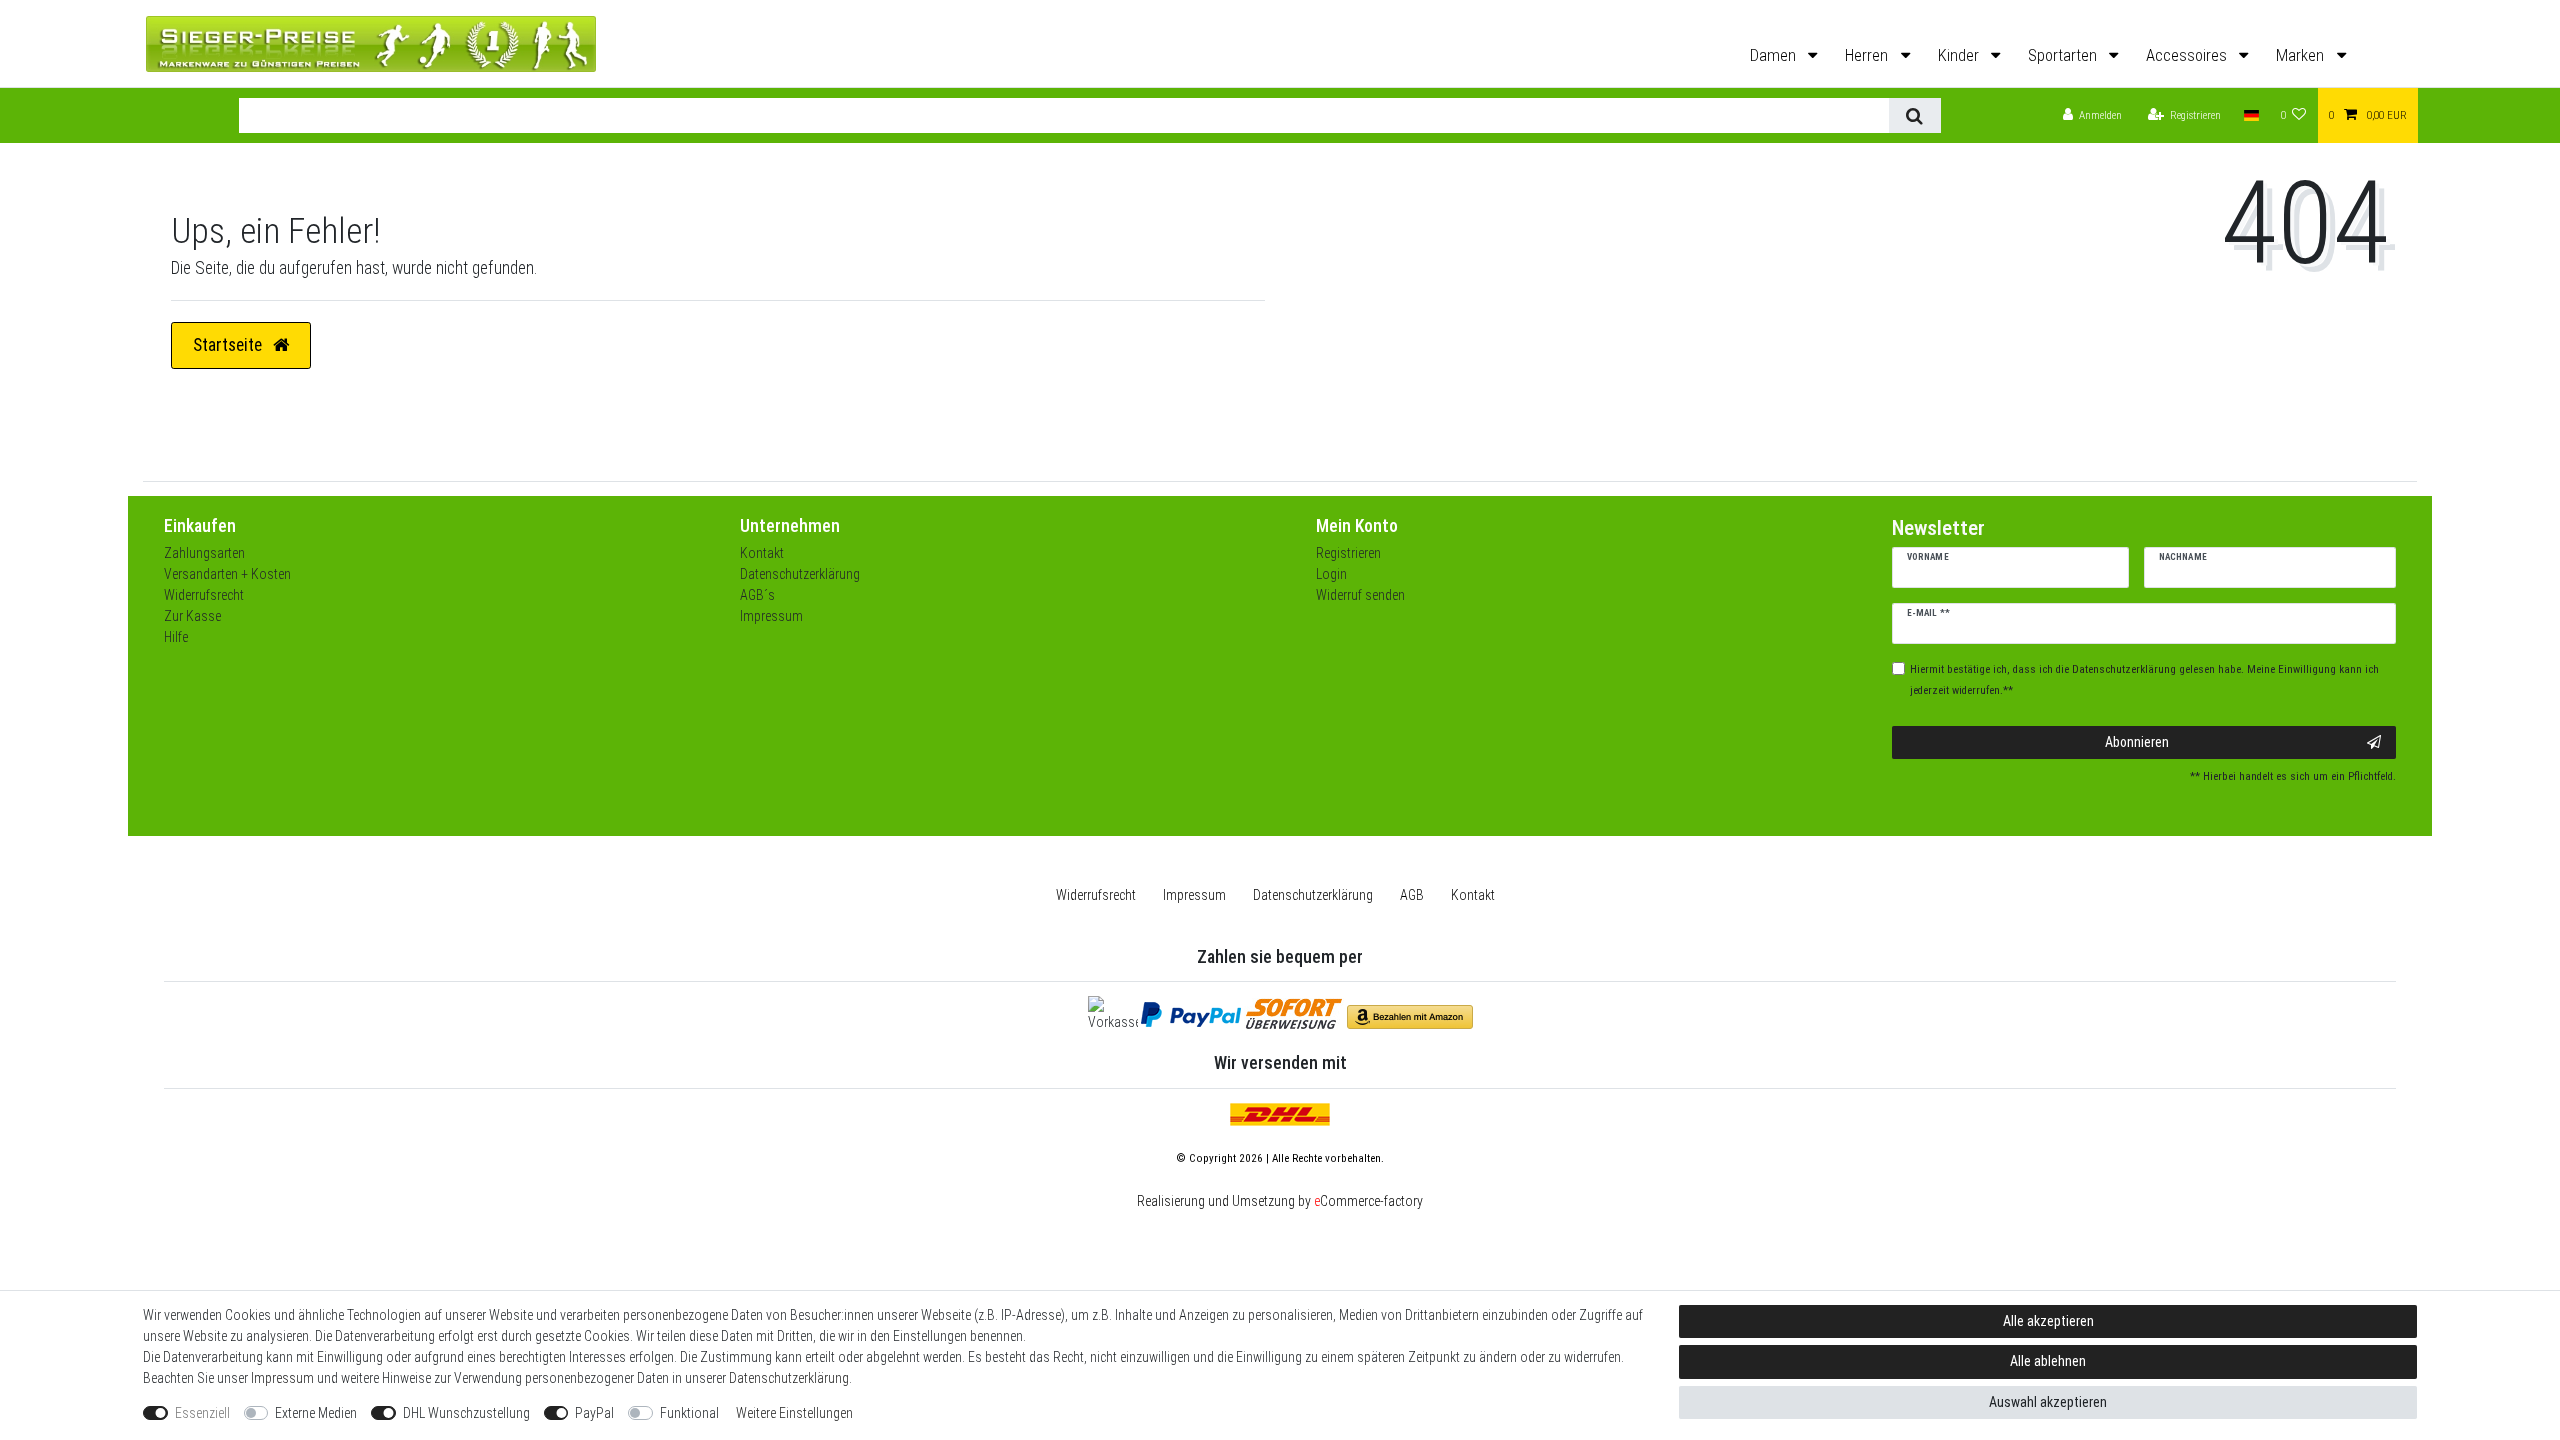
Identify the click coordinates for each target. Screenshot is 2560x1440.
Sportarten (2064, 55)
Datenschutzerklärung (800, 574)
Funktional (689, 1413)
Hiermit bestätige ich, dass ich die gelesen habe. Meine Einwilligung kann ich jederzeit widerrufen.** (2144, 680)
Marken (2302, 55)
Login (1331, 574)
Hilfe (176, 637)
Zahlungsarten (204, 553)
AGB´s (757, 595)
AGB (1412, 895)
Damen (1775, 55)
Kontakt (762, 553)
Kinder (1960, 55)
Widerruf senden (1360, 595)
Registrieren (1348, 553)
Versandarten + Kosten (227, 574)
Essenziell (202, 1413)
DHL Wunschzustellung (466, 1413)
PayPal (594, 1413)
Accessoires (2188, 55)
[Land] (2250, 115)
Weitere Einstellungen (794, 1413)
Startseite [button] (229, 345)
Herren (1868, 55)
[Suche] (1914, 115)
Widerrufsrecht (204, 595)
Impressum (771, 616)
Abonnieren (2137, 742)
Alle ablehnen (2048, 1361)
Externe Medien (316, 1413)
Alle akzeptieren (2048, 1321)
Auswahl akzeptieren (2048, 1402)
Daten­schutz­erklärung (1313, 895)
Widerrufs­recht (1096, 895)
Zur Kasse (192, 616)
